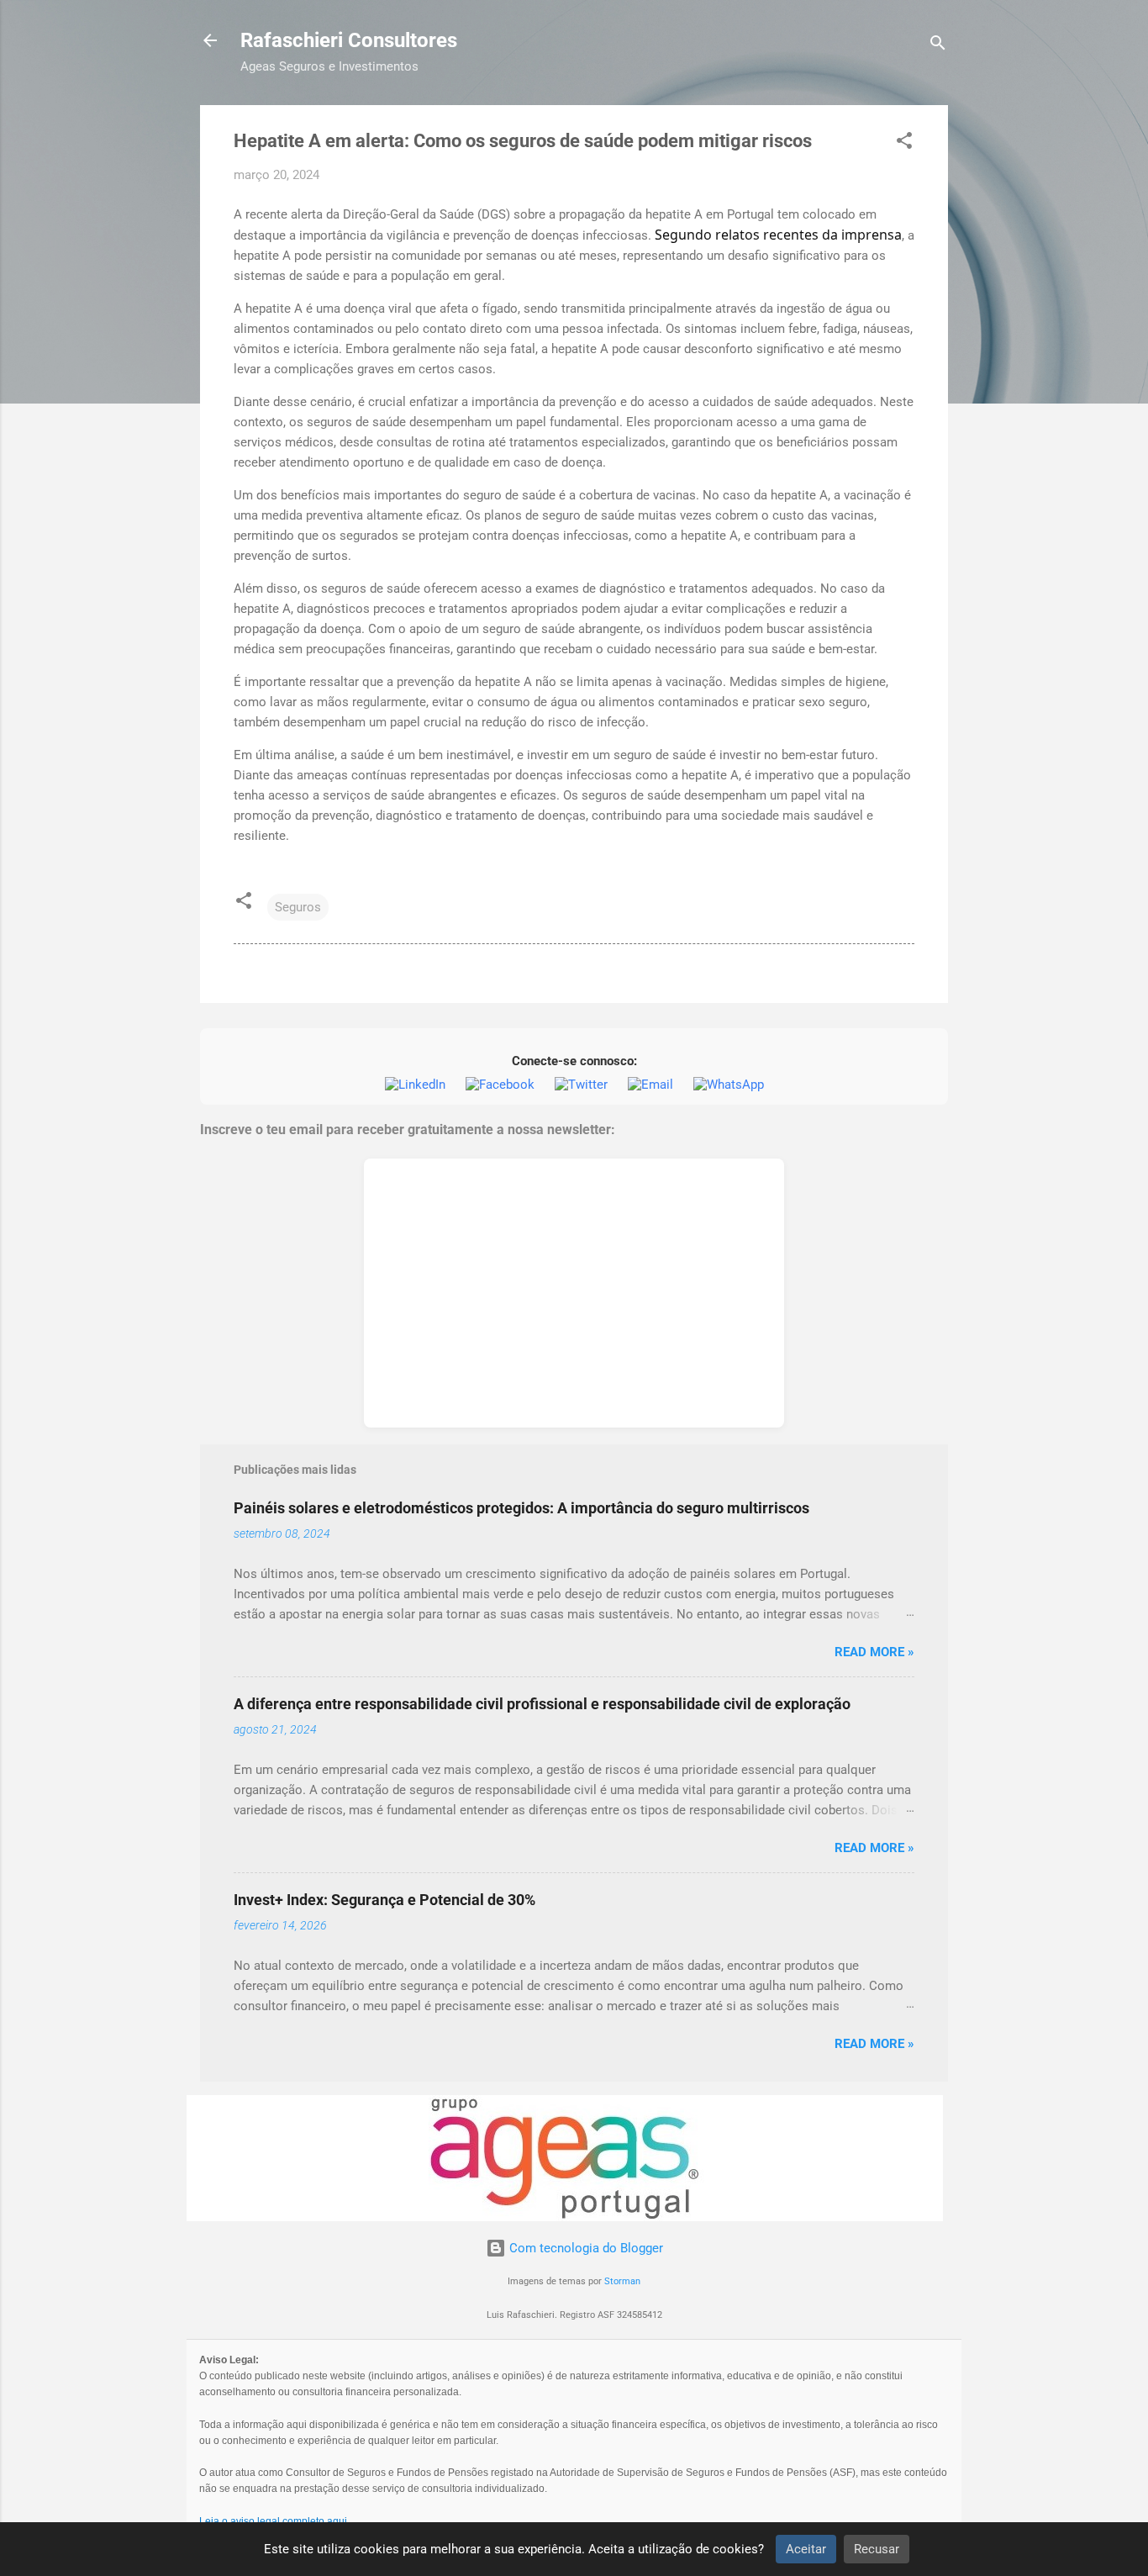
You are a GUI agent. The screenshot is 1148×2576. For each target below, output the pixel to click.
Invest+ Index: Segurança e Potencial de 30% (384, 1900)
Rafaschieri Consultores (349, 40)
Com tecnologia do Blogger (585, 2248)
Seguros (298, 907)
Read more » (874, 1652)
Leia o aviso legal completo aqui (273, 2521)
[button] (904, 143)
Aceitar (806, 2549)
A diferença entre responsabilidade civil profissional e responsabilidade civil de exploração (542, 1704)
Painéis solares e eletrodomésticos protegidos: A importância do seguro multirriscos (521, 1508)
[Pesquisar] (938, 46)
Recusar (877, 2549)
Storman (622, 2281)
